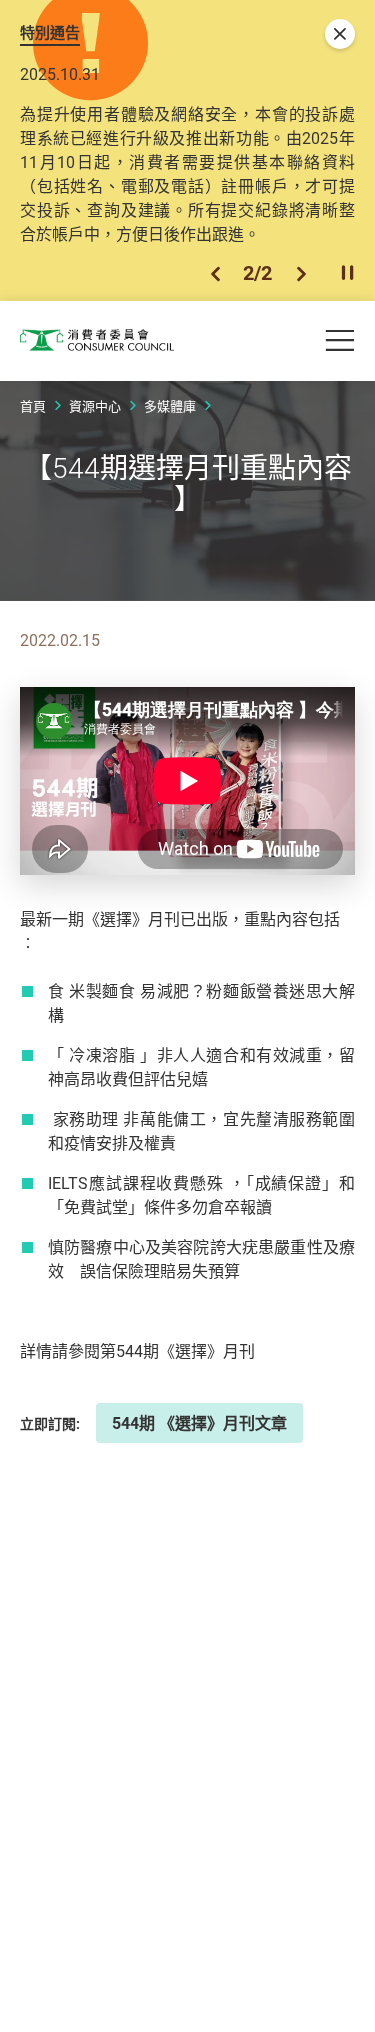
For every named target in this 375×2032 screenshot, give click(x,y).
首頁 (33, 406)
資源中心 (95, 406)
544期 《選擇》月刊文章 (199, 1423)
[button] (215, 273)
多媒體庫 (170, 406)
